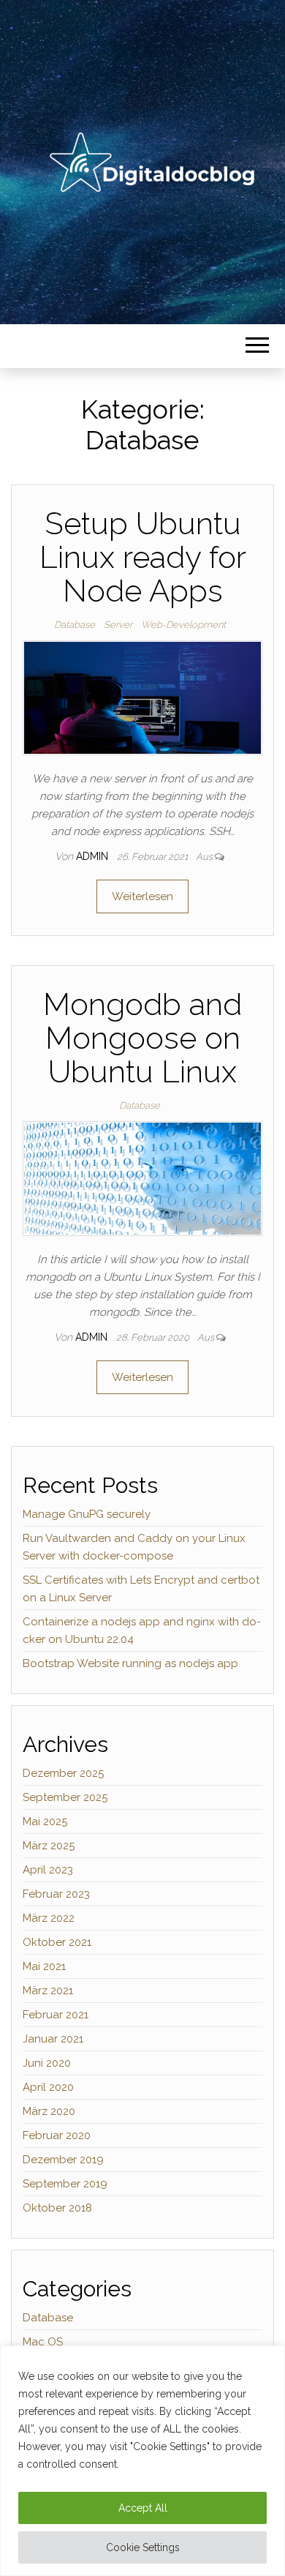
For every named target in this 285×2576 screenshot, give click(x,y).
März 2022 (49, 1918)
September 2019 (65, 2184)
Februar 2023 (56, 1894)
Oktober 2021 (57, 1942)
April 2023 (48, 1870)
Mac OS (43, 2342)
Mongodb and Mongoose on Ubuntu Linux (142, 1038)
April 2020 (48, 2087)
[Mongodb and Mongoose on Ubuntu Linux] (142, 1177)
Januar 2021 (53, 2039)
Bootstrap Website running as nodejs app (130, 1663)
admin (94, 856)
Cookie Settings (143, 2547)
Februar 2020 (57, 2135)
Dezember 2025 (63, 1773)
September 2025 (65, 1797)
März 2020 (49, 2111)
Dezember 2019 (63, 2160)
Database (75, 625)
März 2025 (49, 1846)
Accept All (143, 2508)
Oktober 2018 (57, 2208)
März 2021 (48, 1991)
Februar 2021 (56, 2015)
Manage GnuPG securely (87, 1514)
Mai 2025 (45, 1821)
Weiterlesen (142, 896)
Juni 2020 (47, 2063)
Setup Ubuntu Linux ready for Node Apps (143, 557)
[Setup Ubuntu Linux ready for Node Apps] (142, 697)
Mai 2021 (44, 1966)
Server (118, 625)
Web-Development (183, 625)
